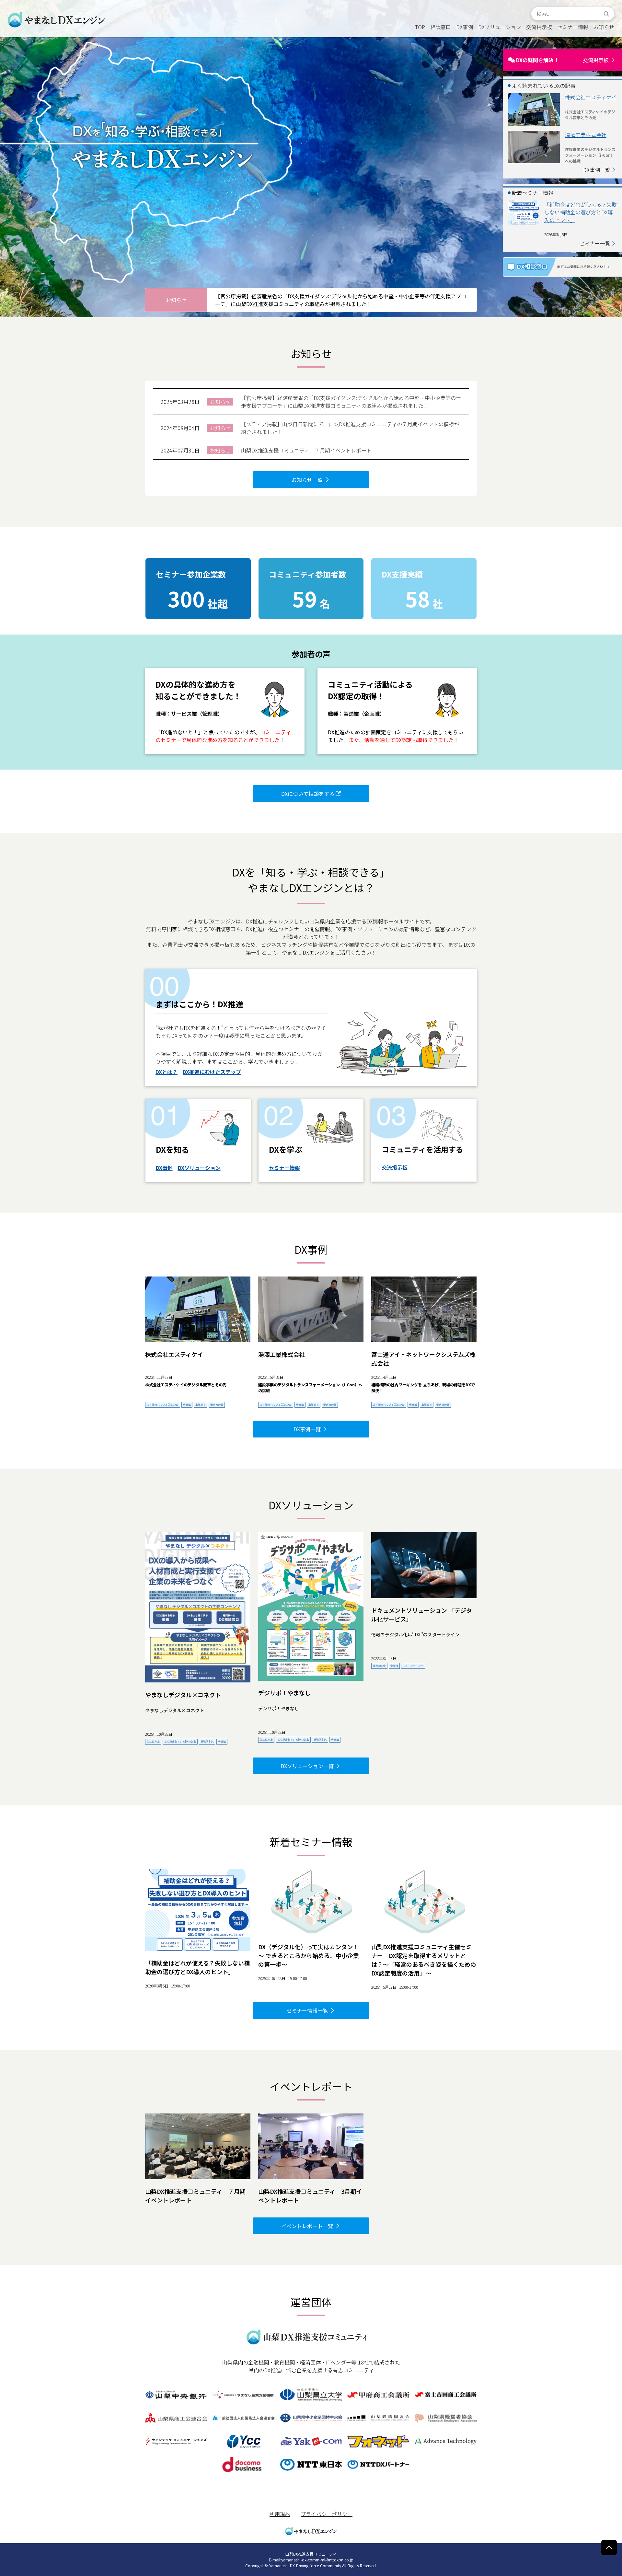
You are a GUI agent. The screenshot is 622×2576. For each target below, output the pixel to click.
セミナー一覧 (595, 243)
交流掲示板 (395, 1167)
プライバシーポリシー (327, 2514)
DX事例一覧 (597, 170)
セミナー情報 (284, 1168)
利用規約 (280, 2514)
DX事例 (164, 1168)
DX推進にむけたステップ (212, 1072)
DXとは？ (167, 1072)
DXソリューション (199, 1168)
